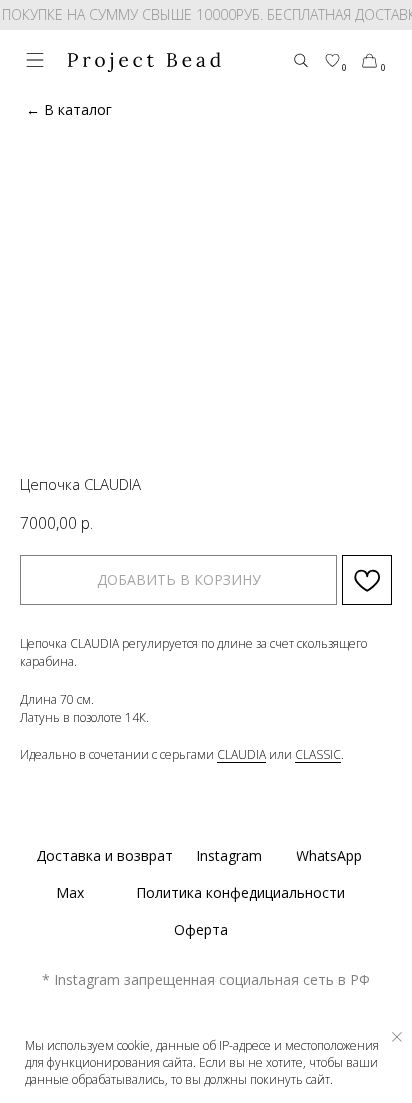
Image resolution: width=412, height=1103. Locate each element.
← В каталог (69, 109)
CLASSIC (318, 754)
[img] (35, 60)
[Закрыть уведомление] (397, 1037)
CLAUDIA (241, 754)
